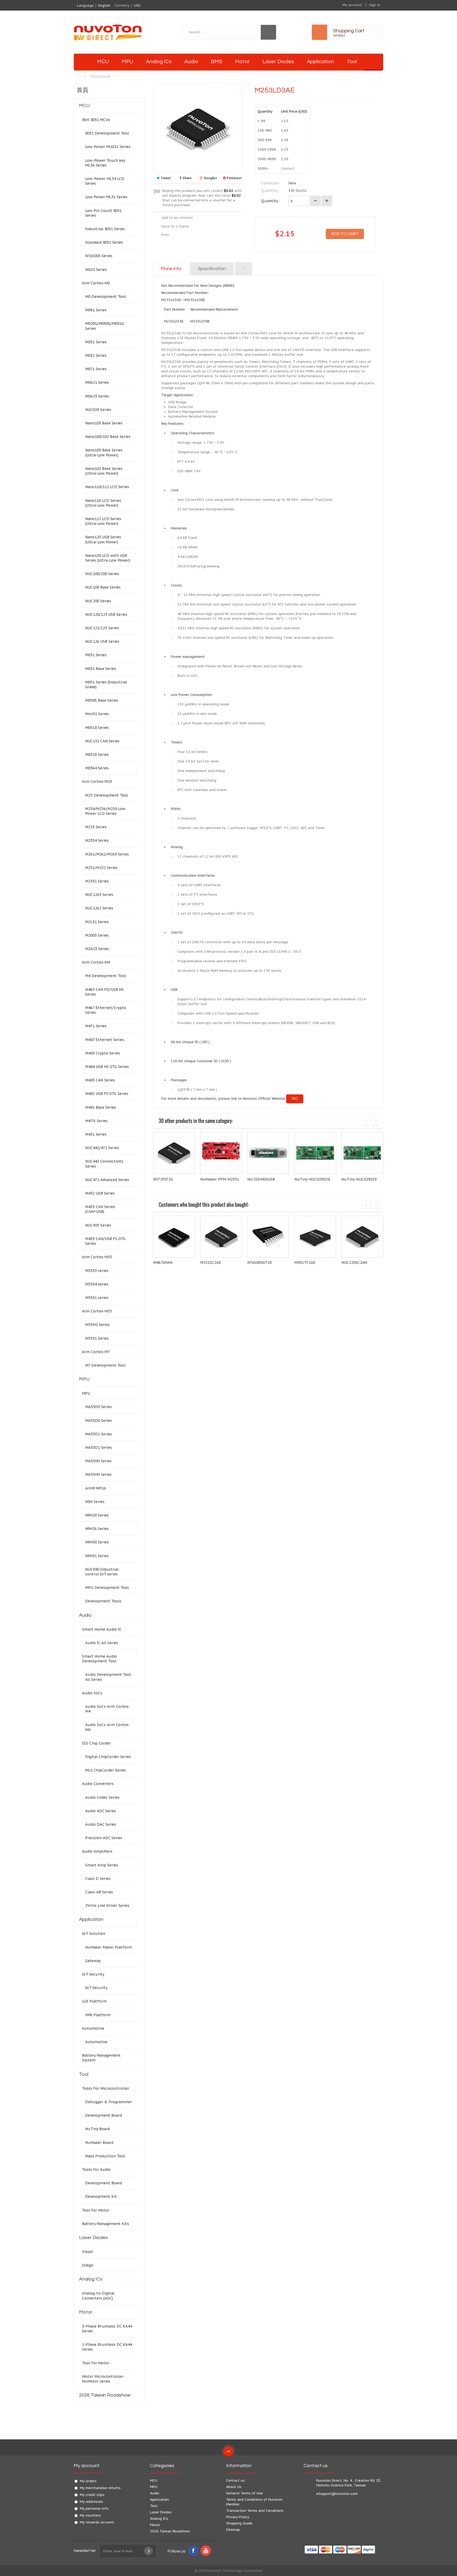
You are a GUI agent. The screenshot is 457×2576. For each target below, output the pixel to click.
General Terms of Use (245, 2493)
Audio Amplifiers (97, 1851)
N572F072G (163, 1179)
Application (320, 62)
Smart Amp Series (102, 1865)
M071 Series (96, 369)
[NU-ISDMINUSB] (268, 1153)
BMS (216, 62)
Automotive (93, 2028)
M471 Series (96, 1026)
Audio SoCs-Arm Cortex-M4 (107, 1709)
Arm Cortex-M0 (96, 283)
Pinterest (234, 178)
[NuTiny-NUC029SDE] (315, 1153)
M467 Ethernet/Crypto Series (106, 1010)
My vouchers (90, 2515)
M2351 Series (97, 881)
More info (171, 269)
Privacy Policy (238, 2517)
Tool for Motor (96, 2210)
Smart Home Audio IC (102, 1629)
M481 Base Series (101, 1107)
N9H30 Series (97, 1542)
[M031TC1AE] (315, 1237)
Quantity (270, 191)
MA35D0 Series (99, 1407)
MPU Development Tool (107, 1588)
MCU (103, 62)
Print (165, 235)
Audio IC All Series (102, 1643)
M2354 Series (97, 840)
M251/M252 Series (101, 868)
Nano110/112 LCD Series (107, 487)
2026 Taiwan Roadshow (105, 2395)
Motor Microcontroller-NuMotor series (103, 2379)
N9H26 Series (97, 1529)
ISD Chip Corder (96, 1743)
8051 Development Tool (107, 133)
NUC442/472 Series (102, 1148)
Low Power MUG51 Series (108, 147)
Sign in (374, 5)
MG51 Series (96, 270)
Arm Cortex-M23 (97, 781)
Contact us (235, 2480)
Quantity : (271, 201)
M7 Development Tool (105, 1365)
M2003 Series (97, 935)
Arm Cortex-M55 (97, 1311)
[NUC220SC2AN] (362, 1237)
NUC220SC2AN (354, 1262)
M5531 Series (97, 1338)
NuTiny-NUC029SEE (359, 1179)
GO (295, 1098)
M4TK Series (96, 1121)
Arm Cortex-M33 (97, 1257)
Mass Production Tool (105, 2156)
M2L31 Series (97, 922)
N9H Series (95, 1502)
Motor (242, 62)
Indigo (88, 2265)
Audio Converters (98, 1784)
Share (186, 178)
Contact (288, 168)
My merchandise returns (100, 2488)
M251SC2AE (211, 1262)
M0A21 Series (97, 382)
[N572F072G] (174, 1153)
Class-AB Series (99, 1892)
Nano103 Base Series (104, 423)
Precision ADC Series (104, 1838)
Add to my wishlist (177, 218)
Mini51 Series (97, 714)
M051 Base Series (101, 669)
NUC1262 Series (99, 908)
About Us (234, 2487)
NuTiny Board (97, 2129)
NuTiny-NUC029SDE (312, 1179)
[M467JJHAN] (174, 1237)
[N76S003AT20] (268, 1237)
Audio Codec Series (102, 1797)
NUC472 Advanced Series (107, 1180)
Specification (212, 269)
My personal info (94, 2508)
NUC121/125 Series (102, 628)
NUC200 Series (98, 601)
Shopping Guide (239, 2523)
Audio (191, 62)
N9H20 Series (97, 1515)
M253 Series (96, 827)
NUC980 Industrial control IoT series (102, 1572)
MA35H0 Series (98, 1461)
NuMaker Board (99, 2143)
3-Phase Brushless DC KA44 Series (107, 2329)
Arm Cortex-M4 (96, 962)
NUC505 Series (98, 1225)
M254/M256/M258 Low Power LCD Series (105, 811)
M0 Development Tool (106, 297)
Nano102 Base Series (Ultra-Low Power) (104, 471)
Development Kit (101, 2196)
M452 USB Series (100, 1193)
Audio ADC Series (101, 1811)
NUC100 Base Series (103, 587)
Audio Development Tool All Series (108, 1677)
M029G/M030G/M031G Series (105, 326)
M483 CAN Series (100, 1080)
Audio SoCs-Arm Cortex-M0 (107, 1727)
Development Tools (103, 1601)
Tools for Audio (96, 2170)
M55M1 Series (97, 1325)
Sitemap (233, 2530)
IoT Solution (94, 1934)
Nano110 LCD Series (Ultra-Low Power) (103, 503)
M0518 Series (97, 728)
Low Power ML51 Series (106, 197)
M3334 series (97, 1284)
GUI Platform (94, 2001)
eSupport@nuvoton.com (337, 2494)
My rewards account (97, 2522)
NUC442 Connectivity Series (104, 1164)
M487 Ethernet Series (105, 1040)
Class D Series (98, 1879)
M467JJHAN (163, 1262)
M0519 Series (97, 755)
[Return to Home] (79, 77)
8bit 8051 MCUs (96, 120)
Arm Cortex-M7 (96, 1352)
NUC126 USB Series (102, 641)
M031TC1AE (305, 1262)
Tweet (165, 178)
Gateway (93, 1961)
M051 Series (96, 655)
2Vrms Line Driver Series (107, 1906)
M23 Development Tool (107, 795)
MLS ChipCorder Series (106, 1770)
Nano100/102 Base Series (108, 437)
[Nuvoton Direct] (120, 32)
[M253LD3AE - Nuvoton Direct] (82, 62)
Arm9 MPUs (96, 1488)
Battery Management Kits (106, 2224)
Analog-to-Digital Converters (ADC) (98, 2296)
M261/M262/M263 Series (107, 854)
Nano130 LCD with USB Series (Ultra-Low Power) (108, 558)
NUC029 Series (98, 410)
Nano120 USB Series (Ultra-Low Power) (103, 539)
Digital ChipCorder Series (108, 1757)
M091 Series (96, 310)
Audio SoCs (92, 1693)
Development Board (104, 2115)
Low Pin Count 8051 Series (103, 213)
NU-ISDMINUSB (261, 1179)
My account (87, 2466)
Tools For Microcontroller (106, 2088)
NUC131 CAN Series (102, 741)
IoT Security (93, 1974)
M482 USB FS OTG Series (107, 1094)
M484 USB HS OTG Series (107, 1067)
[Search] (268, 32)
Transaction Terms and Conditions (255, 2511)
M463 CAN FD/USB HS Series (104, 992)
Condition (270, 183)
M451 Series (96, 1134)
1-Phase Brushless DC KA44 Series (107, 2347)
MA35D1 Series (99, 1434)
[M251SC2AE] (221, 1237)
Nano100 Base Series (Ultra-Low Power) (104, 452)
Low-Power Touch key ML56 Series (105, 163)
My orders (88, 2481)
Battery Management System (101, 2058)
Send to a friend (175, 226)
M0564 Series (97, 768)
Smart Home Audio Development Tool (99, 1659)
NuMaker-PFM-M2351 (220, 1179)
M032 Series (96, 355)
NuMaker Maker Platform (109, 1947)
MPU (127, 62)
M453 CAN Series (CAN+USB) (100, 1209)
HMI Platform (98, 2015)
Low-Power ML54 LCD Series (105, 181)
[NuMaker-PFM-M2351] (221, 1153)
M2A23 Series (97, 949)
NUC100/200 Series (102, 574)
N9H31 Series (97, 1556)
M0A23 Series (97, 396)
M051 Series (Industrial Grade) (106, 685)
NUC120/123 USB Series (106, 614)
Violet (88, 2252)
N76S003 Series (99, 256)
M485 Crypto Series (103, 1053)
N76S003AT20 (259, 1262)
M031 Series (96, 342)
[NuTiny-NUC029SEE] (362, 1153)
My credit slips (92, 2495)
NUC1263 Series (99, 895)
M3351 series (97, 1298)
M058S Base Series (102, 700)
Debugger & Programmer (109, 2102)
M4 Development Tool (106, 976)
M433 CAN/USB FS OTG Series (105, 1241)
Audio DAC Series (101, 1824)
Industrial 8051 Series (105, 229)
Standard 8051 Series (104, 242)
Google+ (210, 178)
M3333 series (97, 1271)
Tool (352, 62)
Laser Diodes (278, 62)
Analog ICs (159, 62)
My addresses (92, 2502)
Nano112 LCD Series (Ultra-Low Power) (103, 521)
